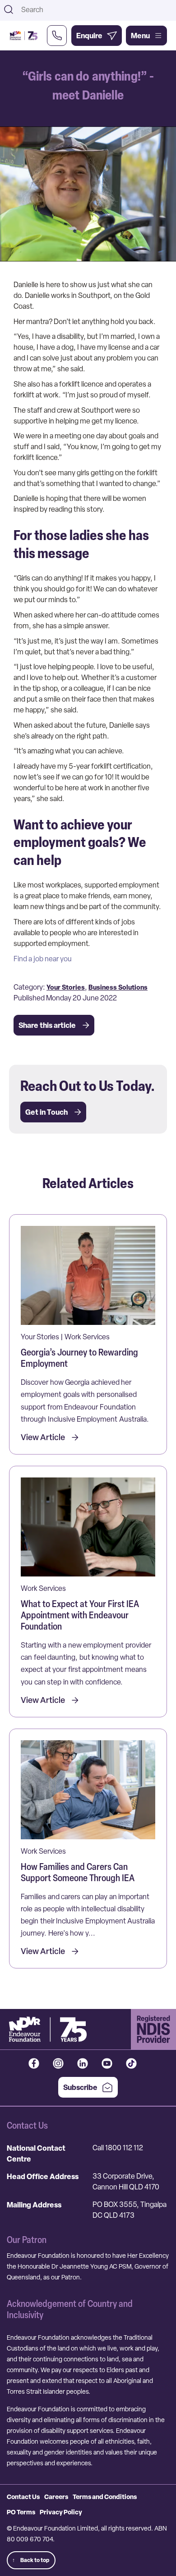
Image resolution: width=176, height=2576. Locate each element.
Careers (56, 2497)
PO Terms (21, 2512)
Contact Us (23, 2497)
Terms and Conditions (105, 2497)
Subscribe (80, 2087)
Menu (140, 36)
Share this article (47, 1025)
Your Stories (66, 987)
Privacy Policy (61, 2512)
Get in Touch (46, 1112)
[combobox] (96, 9)
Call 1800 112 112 (118, 2148)
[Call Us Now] (57, 36)
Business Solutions (118, 987)
